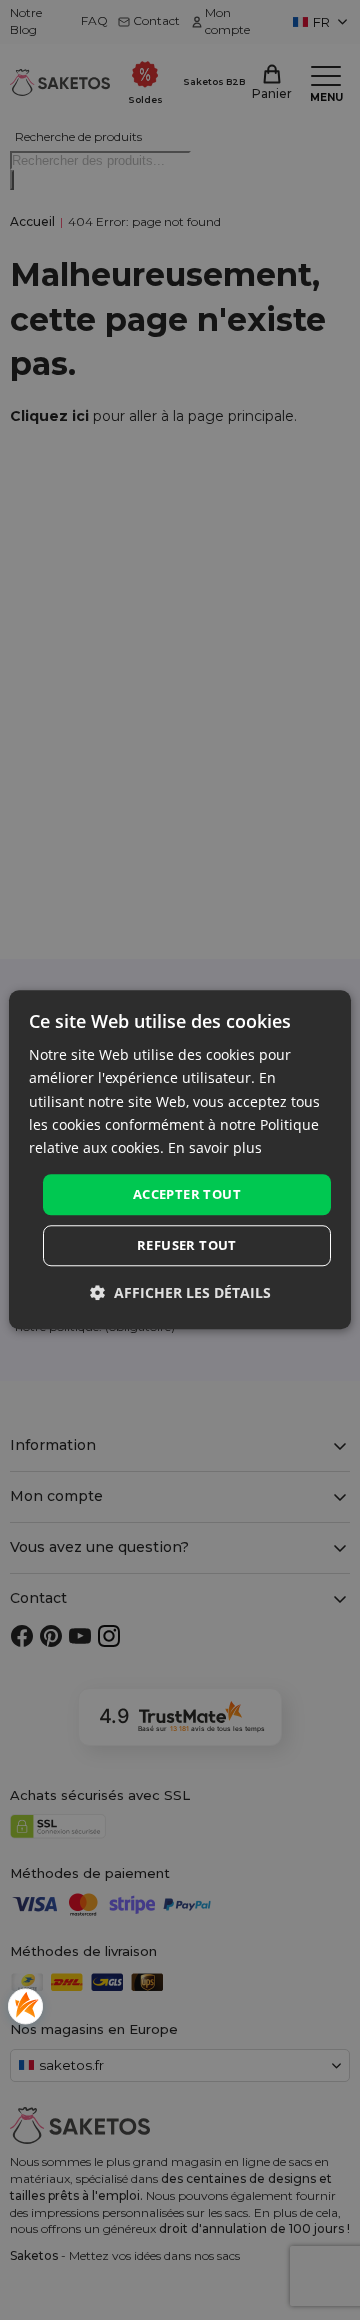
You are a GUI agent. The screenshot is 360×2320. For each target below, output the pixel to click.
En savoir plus (215, 1147)
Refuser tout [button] (187, 1246)
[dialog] (180, 1159)
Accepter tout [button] (187, 1194)
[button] (180, 1293)
